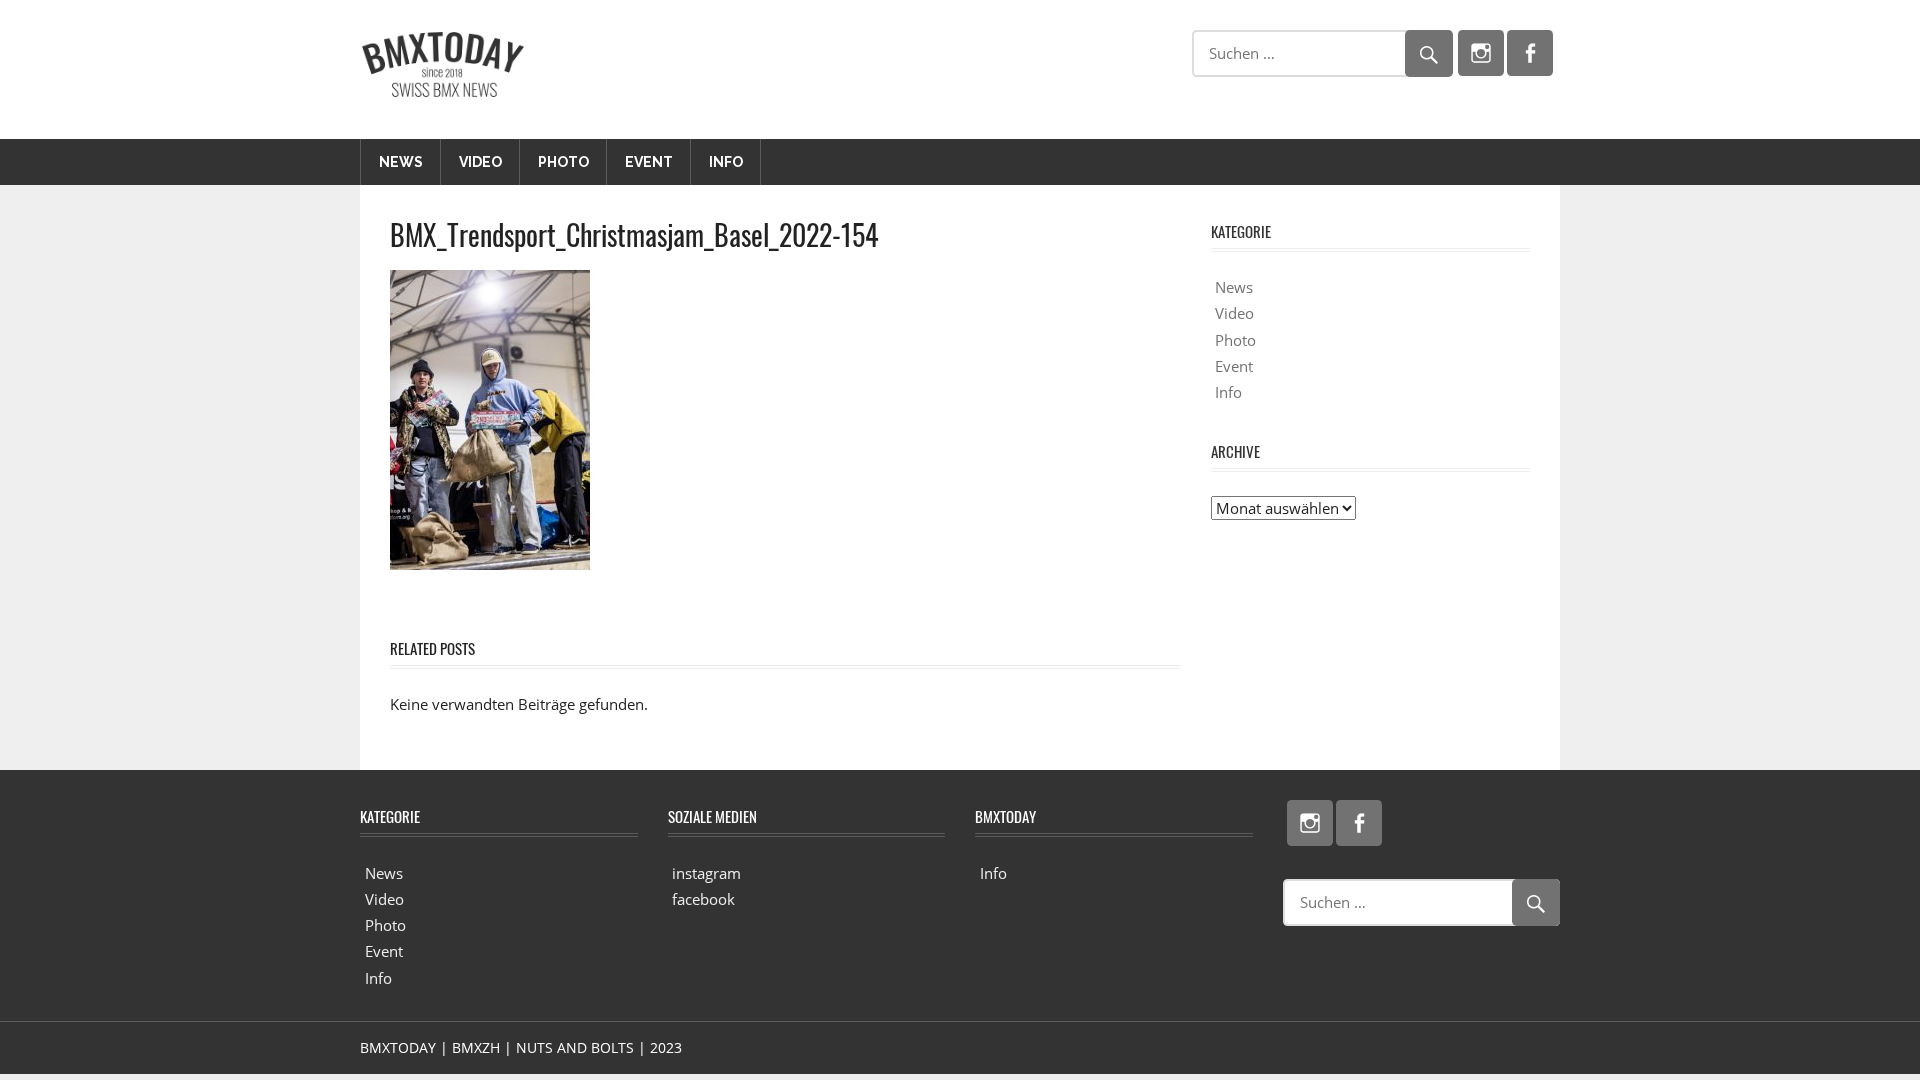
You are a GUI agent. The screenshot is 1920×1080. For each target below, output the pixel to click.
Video (480, 162)
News (401, 162)
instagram (706, 873)
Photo (563, 162)
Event (649, 162)
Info (726, 162)
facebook (703, 899)
